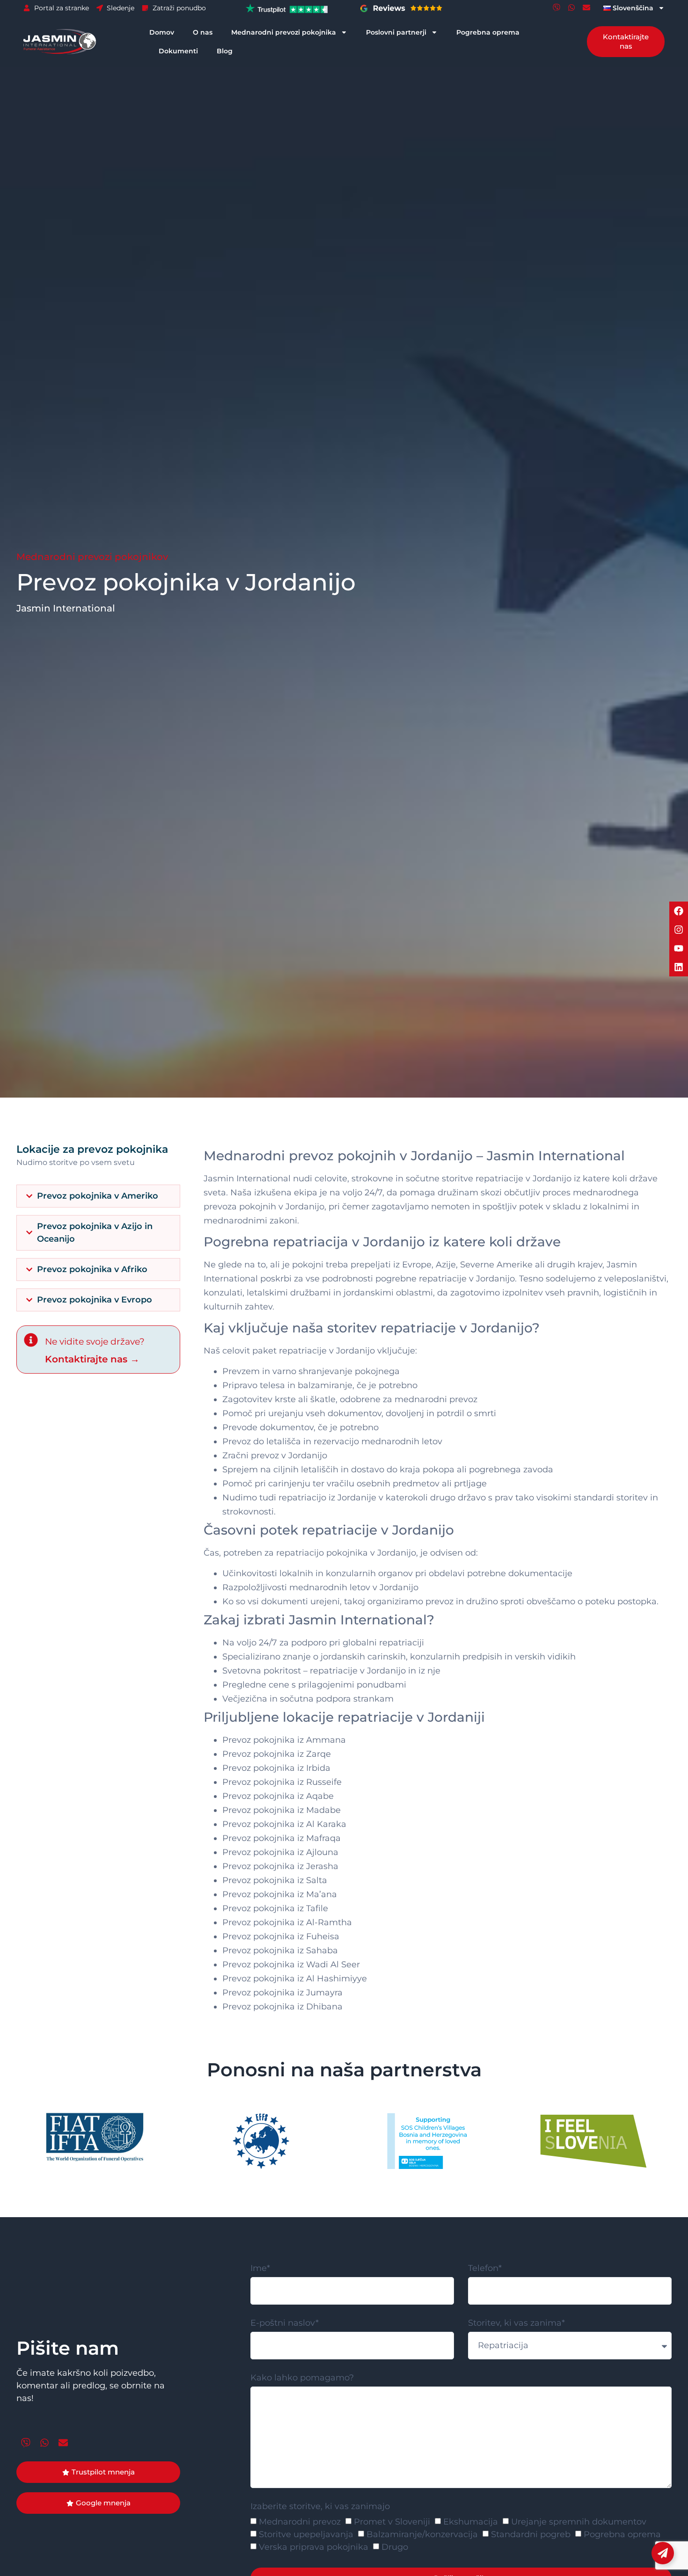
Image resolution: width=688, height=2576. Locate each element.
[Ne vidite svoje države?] (31, 1340)
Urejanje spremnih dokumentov (579, 2522)
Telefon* (485, 2269)
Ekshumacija (471, 2522)
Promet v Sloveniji (392, 2522)
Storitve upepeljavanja (306, 2534)
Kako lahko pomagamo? (302, 2378)
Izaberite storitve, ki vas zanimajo (320, 2507)
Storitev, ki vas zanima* (516, 2323)
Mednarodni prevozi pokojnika (284, 32)
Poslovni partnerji (396, 32)
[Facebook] (679, 911)
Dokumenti (178, 51)
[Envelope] (586, 7)
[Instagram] (679, 930)
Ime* (260, 2269)
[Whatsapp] (571, 7)
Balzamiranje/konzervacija (422, 2534)
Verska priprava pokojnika (314, 2547)
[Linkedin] (679, 967)
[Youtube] (679, 948)
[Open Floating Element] (663, 2553)
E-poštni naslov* (285, 2323)
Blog (225, 51)
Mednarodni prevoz (300, 2522)
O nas (203, 32)
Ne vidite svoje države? (95, 1342)
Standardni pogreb (531, 2534)
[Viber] (556, 7)
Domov (162, 32)
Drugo (395, 2547)
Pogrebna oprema (488, 32)
